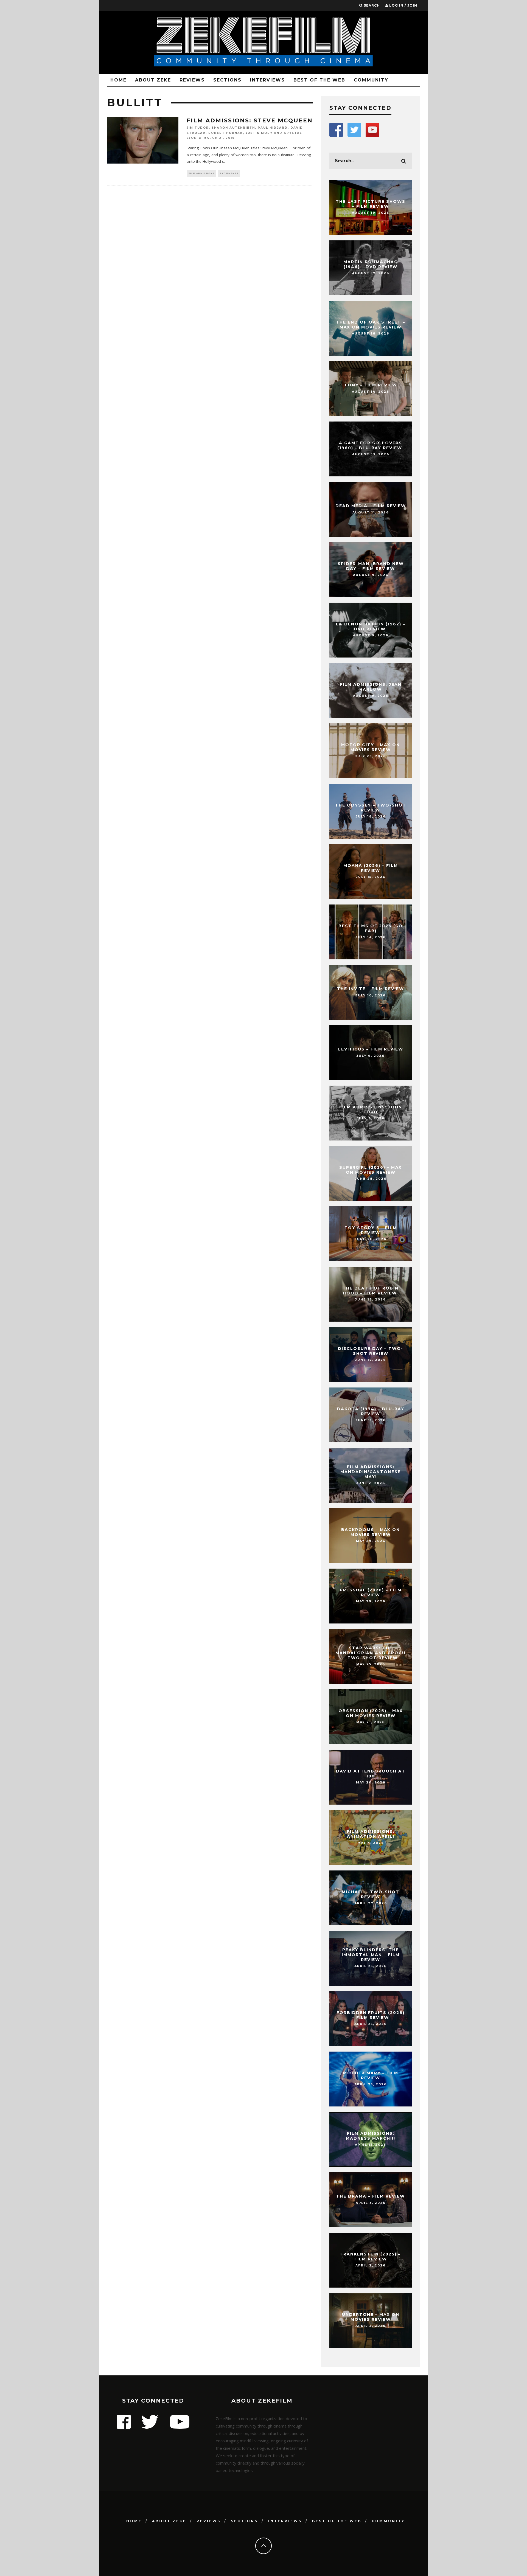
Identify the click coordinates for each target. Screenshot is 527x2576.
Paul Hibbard (273, 128)
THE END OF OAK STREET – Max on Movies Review (371, 325)
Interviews (267, 80)
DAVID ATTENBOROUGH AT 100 (371, 1774)
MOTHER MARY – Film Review (371, 2075)
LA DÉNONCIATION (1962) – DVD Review (371, 627)
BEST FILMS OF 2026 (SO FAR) (371, 928)
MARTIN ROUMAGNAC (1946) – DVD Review (371, 264)
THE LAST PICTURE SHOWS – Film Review (371, 204)
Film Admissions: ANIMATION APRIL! (371, 1834)
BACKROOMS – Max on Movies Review (371, 1532)
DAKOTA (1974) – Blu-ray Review (371, 1411)
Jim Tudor (198, 128)
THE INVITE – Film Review (371, 989)
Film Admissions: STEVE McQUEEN (250, 120)
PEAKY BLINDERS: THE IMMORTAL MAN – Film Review (371, 1955)
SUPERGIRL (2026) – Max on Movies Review (371, 1170)
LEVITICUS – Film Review (371, 1049)
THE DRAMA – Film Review (371, 2196)
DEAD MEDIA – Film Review (371, 506)
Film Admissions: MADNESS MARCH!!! (371, 2136)
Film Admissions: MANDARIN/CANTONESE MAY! (371, 1472)
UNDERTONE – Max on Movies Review (371, 2317)
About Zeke (153, 80)
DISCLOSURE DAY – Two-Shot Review (371, 1351)
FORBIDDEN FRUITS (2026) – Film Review (371, 2015)
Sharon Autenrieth (233, 128)
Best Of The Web (319, 80)
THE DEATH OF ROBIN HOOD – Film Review (371, 1291)
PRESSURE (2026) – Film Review (371, 1592)
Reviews (192, 80)
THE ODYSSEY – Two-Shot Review (371, 808)
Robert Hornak (226, 133)
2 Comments (229, 173)
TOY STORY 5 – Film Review (371, 1230)
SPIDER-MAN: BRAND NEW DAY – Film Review (371, 566)
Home (118, 80)
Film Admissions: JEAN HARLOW (371, 687)
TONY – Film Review (371, 385)
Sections (227, 80)
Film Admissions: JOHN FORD (371, 1109)
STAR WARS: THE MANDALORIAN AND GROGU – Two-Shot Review (371, 1653)
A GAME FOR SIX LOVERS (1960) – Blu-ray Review (371, 445)
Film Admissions (201, 173)
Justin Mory (259, 133)
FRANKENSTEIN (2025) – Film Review (371, 2257)
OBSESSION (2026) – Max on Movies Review (371, 1713)
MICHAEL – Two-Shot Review (371, 1894)
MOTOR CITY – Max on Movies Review (371, 747)
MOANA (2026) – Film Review (371, 868)
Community (371, 80)
